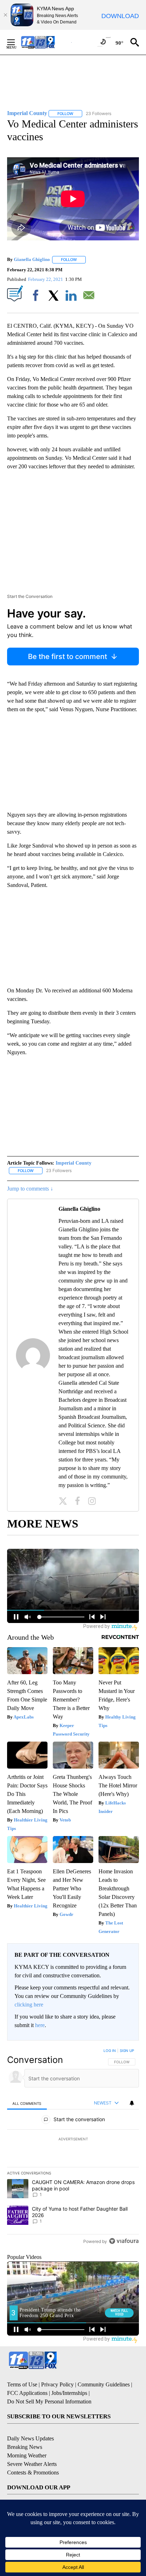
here (40, 2025)
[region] (73, 2147)
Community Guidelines (104, 2384)
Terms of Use (22, 2384)
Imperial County (74, 1163)
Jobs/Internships (69, 2393)
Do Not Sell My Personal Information (49, 2401)
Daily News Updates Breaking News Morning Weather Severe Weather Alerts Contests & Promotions (33, 2455)
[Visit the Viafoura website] (124, 2241)
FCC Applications (27, 2393)
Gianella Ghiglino (32, 259)
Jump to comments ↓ (30, 1189)
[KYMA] (46, 42)
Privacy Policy (57, 2384)
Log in (110, 2051)
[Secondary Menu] (16, 42)
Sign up (127, 2051)
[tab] (27, 2103)
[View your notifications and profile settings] (132, 2103)
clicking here (29, 2005)
